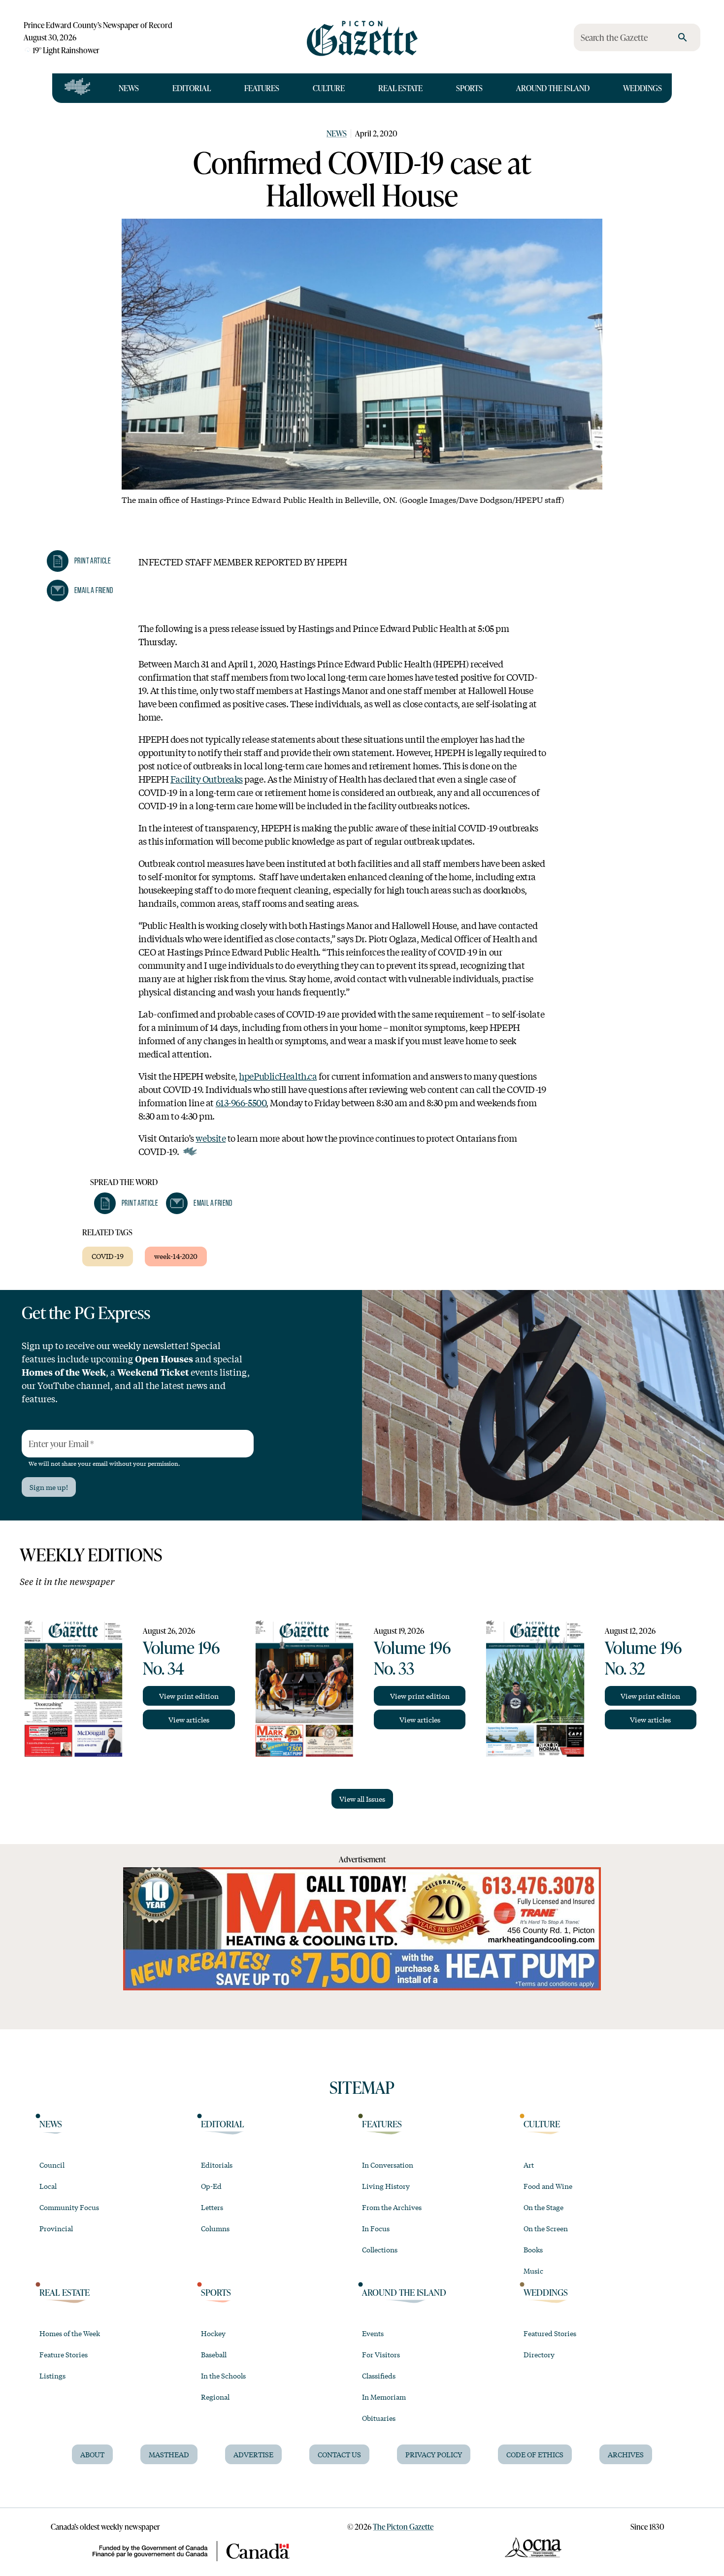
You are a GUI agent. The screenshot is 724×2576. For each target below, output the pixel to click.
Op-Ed (211, 2186)
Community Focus (69, 2207)
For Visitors (381, 2354)
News (129, 88)
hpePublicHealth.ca (278, 1076)
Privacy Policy (434, 2454)
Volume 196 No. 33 (412, 1657)
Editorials (217, 2165)
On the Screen (546, 2228)
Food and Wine (548, 2186)
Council (52, 2165)
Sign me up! (49, 1487)
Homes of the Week (70, 2333)
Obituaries (379, 2418)
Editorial (192, 88)
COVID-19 (108, 1256)
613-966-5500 (241, 1102)
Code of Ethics (535, 2454)
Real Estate (400, 88)
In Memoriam (384, 2397)
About (92, 2454)
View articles (189, 1719)
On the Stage (543, 2207)
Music (533, 2271)
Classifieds (379, 2376)
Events (373, 2333)
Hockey (213, 2333)
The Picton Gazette (403, 2526)
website (211, 1138)
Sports (469, 88)
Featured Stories (550, 2333)
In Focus (376, 2228)
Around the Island (553, 88)
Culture (329, 88)
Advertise (253, 2454)
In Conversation (388, 2165)
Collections (380, 2249)
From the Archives (392, 2207)
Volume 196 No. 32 (643, 1657)
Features (262, 88)
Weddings (642, 88)
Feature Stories (64, 2354)
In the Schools (223, 2376)
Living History (386, 2186)
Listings (52, 2376)
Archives (626, 2454)
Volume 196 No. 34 (181, 1657)
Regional (215, 2397)
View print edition (189, 1696)
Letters (212, 2207)
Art (529, 2165)
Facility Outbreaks (207, 779)
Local (48, 2186)
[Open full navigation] (78, 88)
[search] (683, 37)
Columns (215, 2228)
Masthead (169, 2454)
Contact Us (339, 2454)
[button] (79, 561)
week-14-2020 (176, 1256)
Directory (539, 2354)
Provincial (56, 2228)
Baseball (214, 2354)
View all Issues (362, 1799)
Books (533, 2249)
